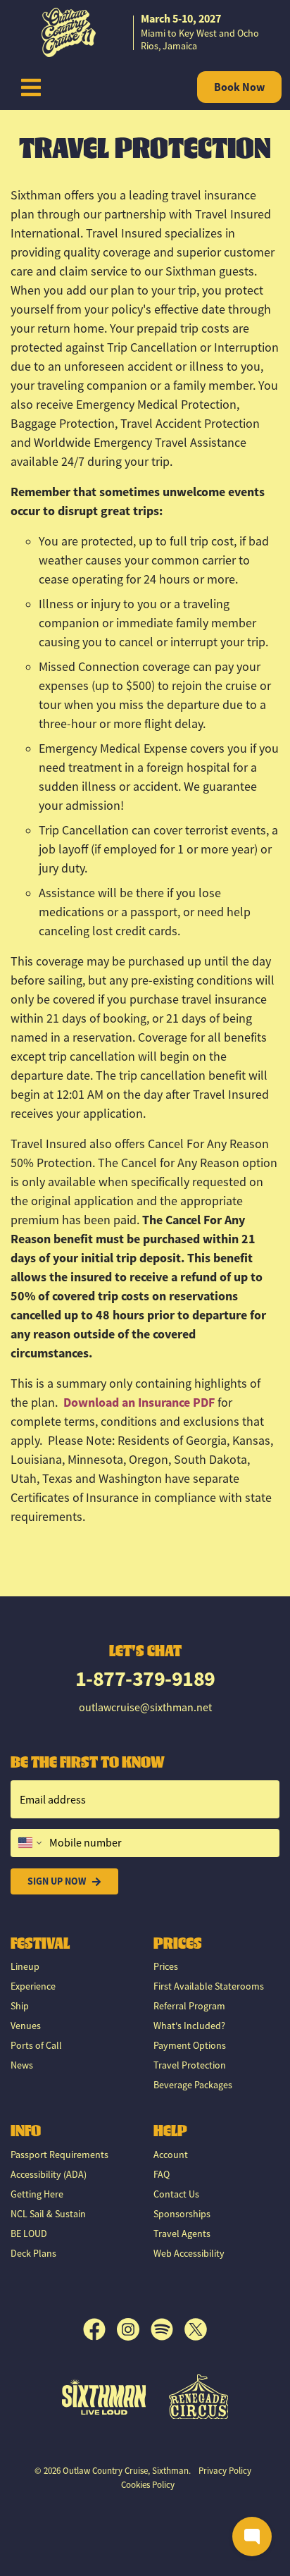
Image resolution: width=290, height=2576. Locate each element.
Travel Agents (182, 2233)
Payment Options (190, 2045)
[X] (196, 2329)
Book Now (239, 87)
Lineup (25, 1966)
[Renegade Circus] (199, 2397)
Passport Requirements (59, 2155)
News (22, 2065)
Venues (26, 2026)
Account (171, 2155)
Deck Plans (33, 2253)
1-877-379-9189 (145, 1678)
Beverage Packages (193, 2085)
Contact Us (176, 2194)
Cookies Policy (148, 2485)
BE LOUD (29, 2233)
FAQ (162, 2174)
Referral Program (189, 2006)
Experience (33, 1986)
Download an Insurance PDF (139, 1403)
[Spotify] (168, 2329)
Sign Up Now (57, 1881)
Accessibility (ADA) (49, 2174)
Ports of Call (36, 2045)
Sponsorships (182, 2214)
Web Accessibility (189, 2253)
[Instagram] (134, 2329)
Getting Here (37, 2194)
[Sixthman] (104, 2397)
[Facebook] (100, 2329)
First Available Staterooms (209, 1986)
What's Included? (189, 2026)
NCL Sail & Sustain (48, 2214)
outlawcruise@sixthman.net (145, 1708)
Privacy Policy (225, 2471)
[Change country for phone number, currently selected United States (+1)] (29, 1843)
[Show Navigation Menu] (31, 87)
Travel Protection (190, 2065)
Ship (20, 2006)
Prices (166, 1966)
